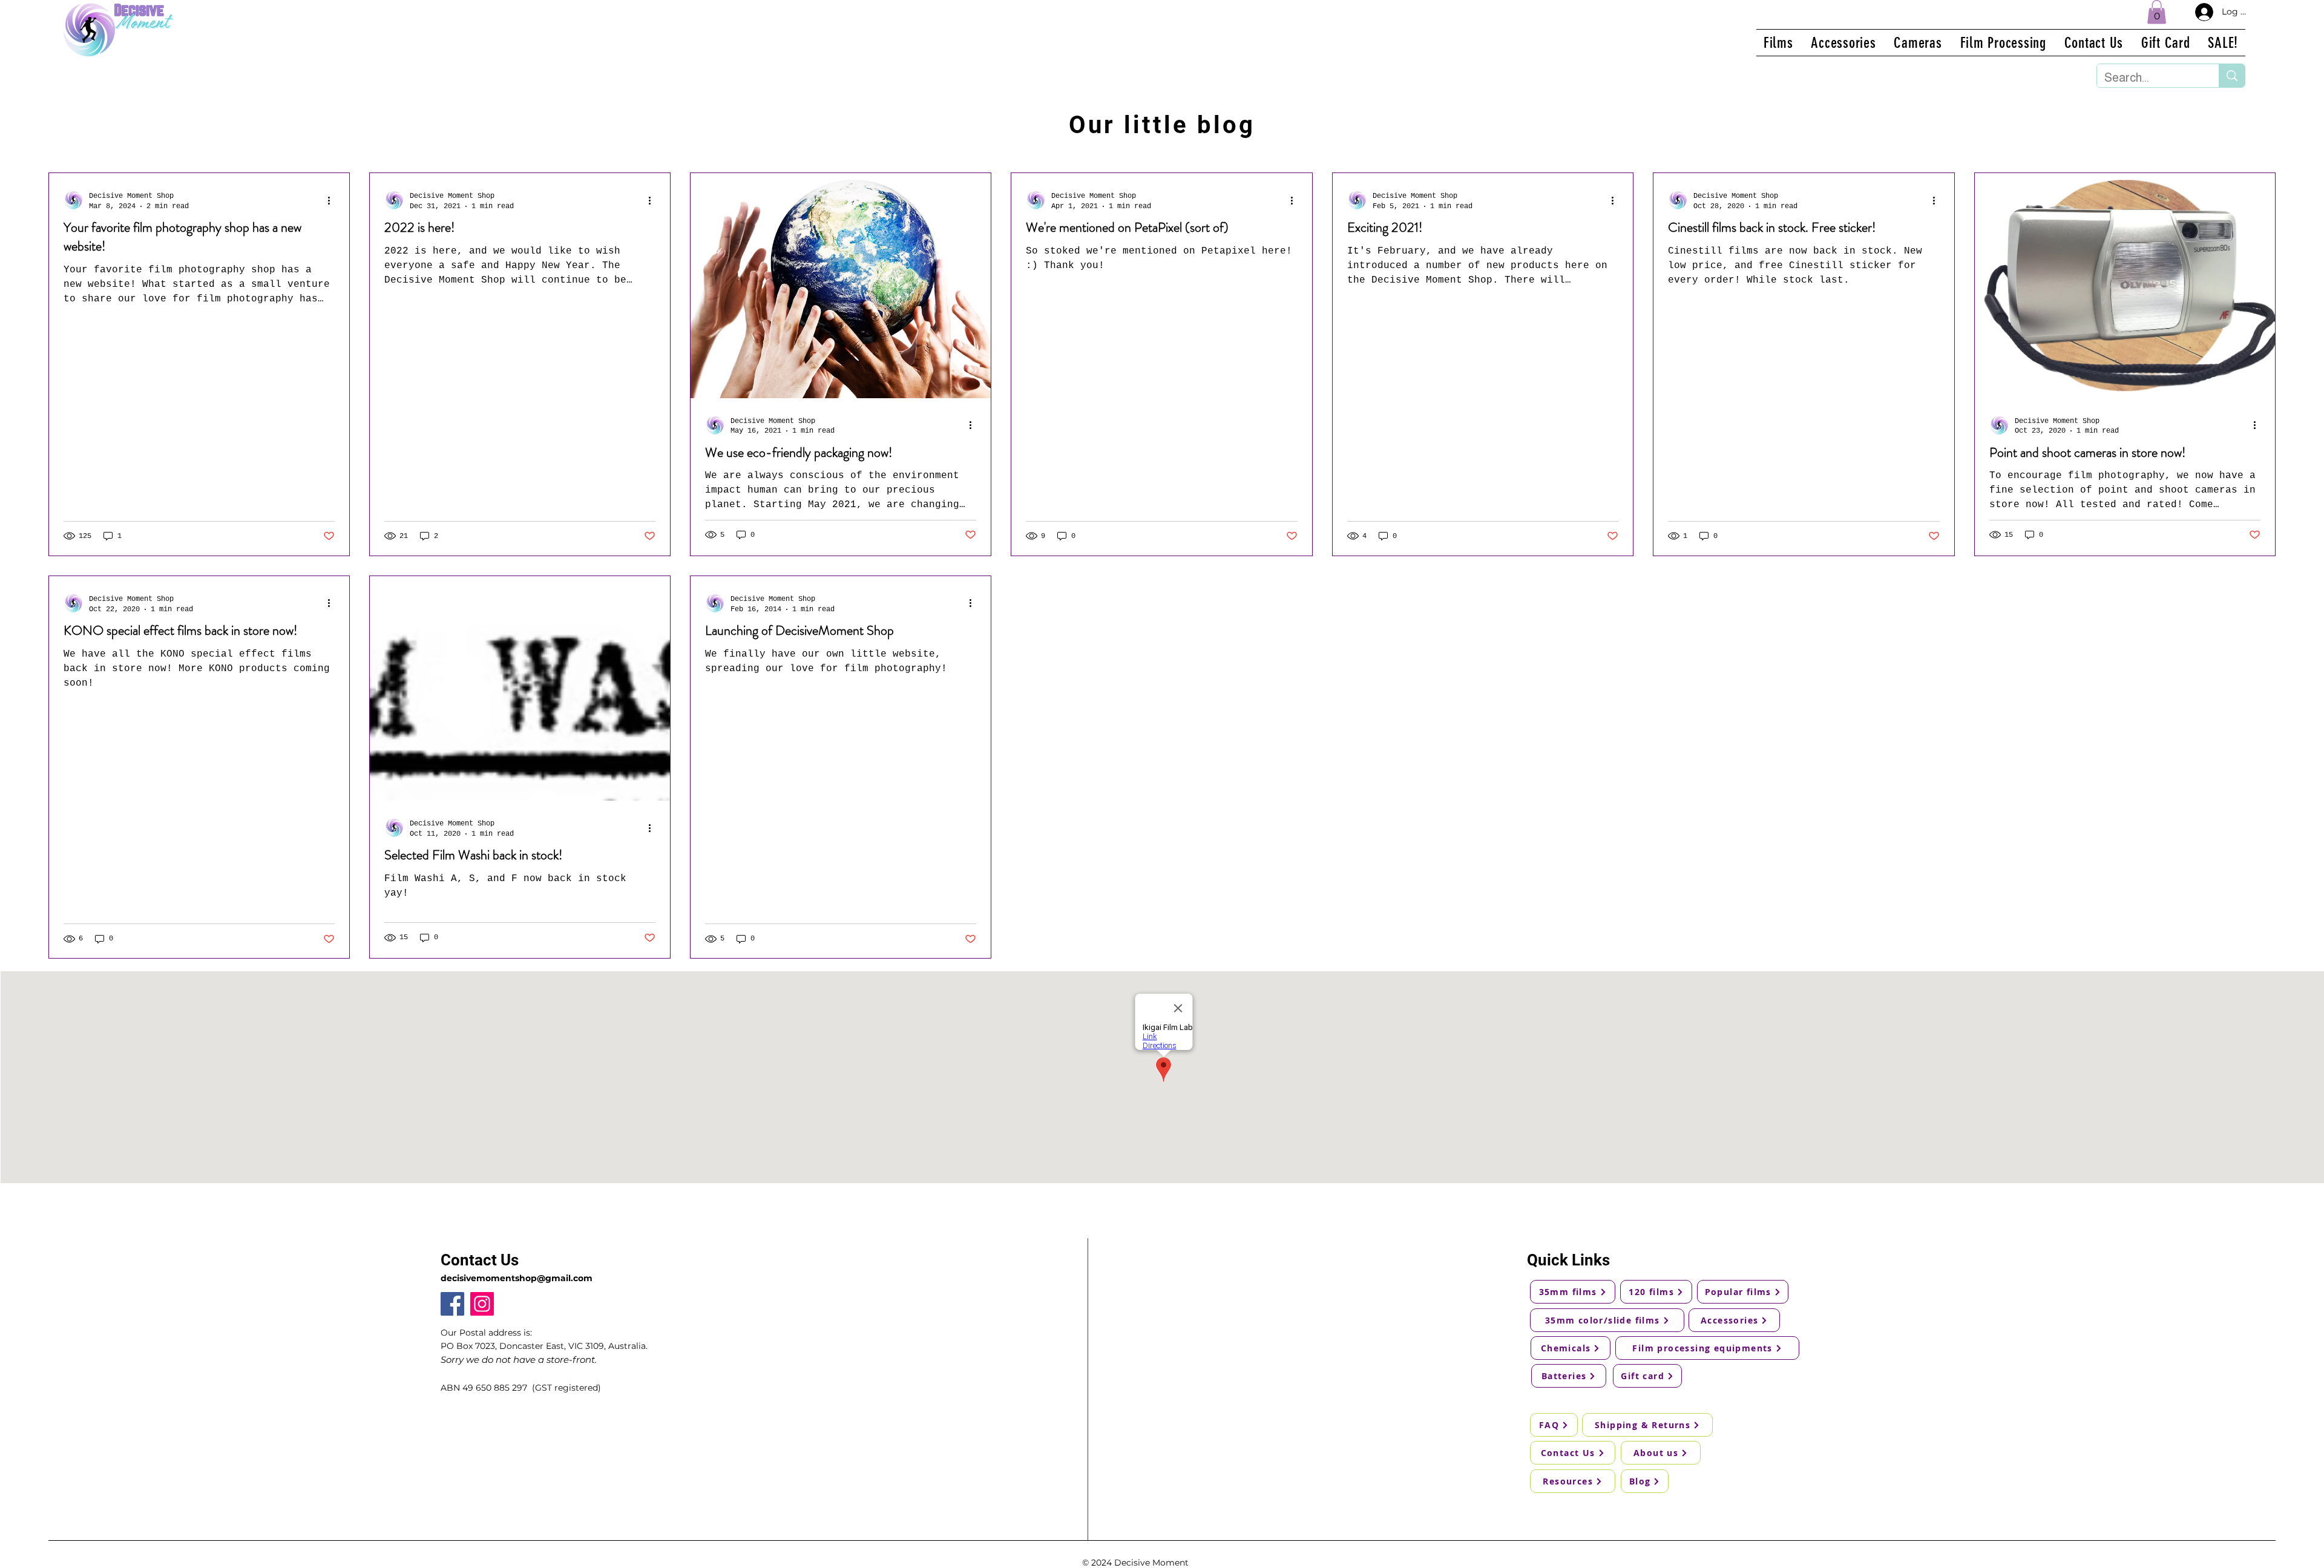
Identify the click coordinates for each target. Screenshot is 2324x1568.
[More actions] (333, 200)
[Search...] (2232, 76)
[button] (2157, 12)
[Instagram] (482, 1304)
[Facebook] (452, 1304)
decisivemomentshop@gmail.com (517, 1278)
